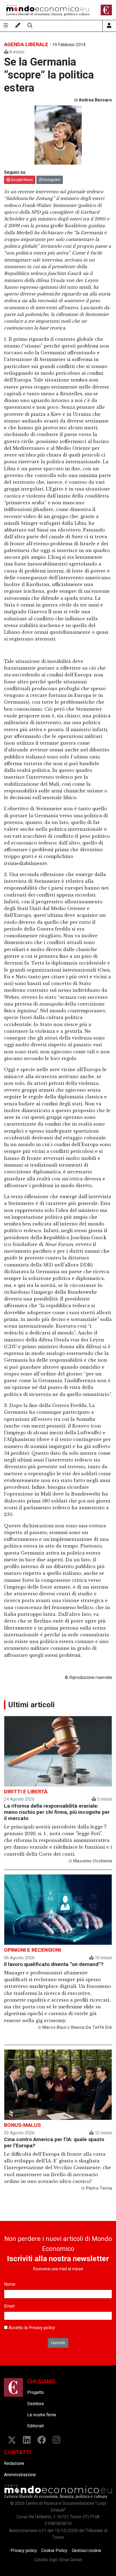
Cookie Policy (54, 2551)
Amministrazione (20, 2475)
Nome (10, 2284)
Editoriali (35, 2426)
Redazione (14, 2463)
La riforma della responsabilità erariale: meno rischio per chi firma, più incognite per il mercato (57, 1812)
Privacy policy (42, 2328)
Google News (21, 180)
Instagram (51, 180)
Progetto (36, 2392)
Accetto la (31, 2328)
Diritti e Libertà (26, 1792)
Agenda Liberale (26, 44)
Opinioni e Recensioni (33, 1950)
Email (9, 2306)
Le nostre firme (42, 2415)
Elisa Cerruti (71, 2560)
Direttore (36, 2404)
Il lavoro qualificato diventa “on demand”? (54, 1964)
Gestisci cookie (86, 2551)
